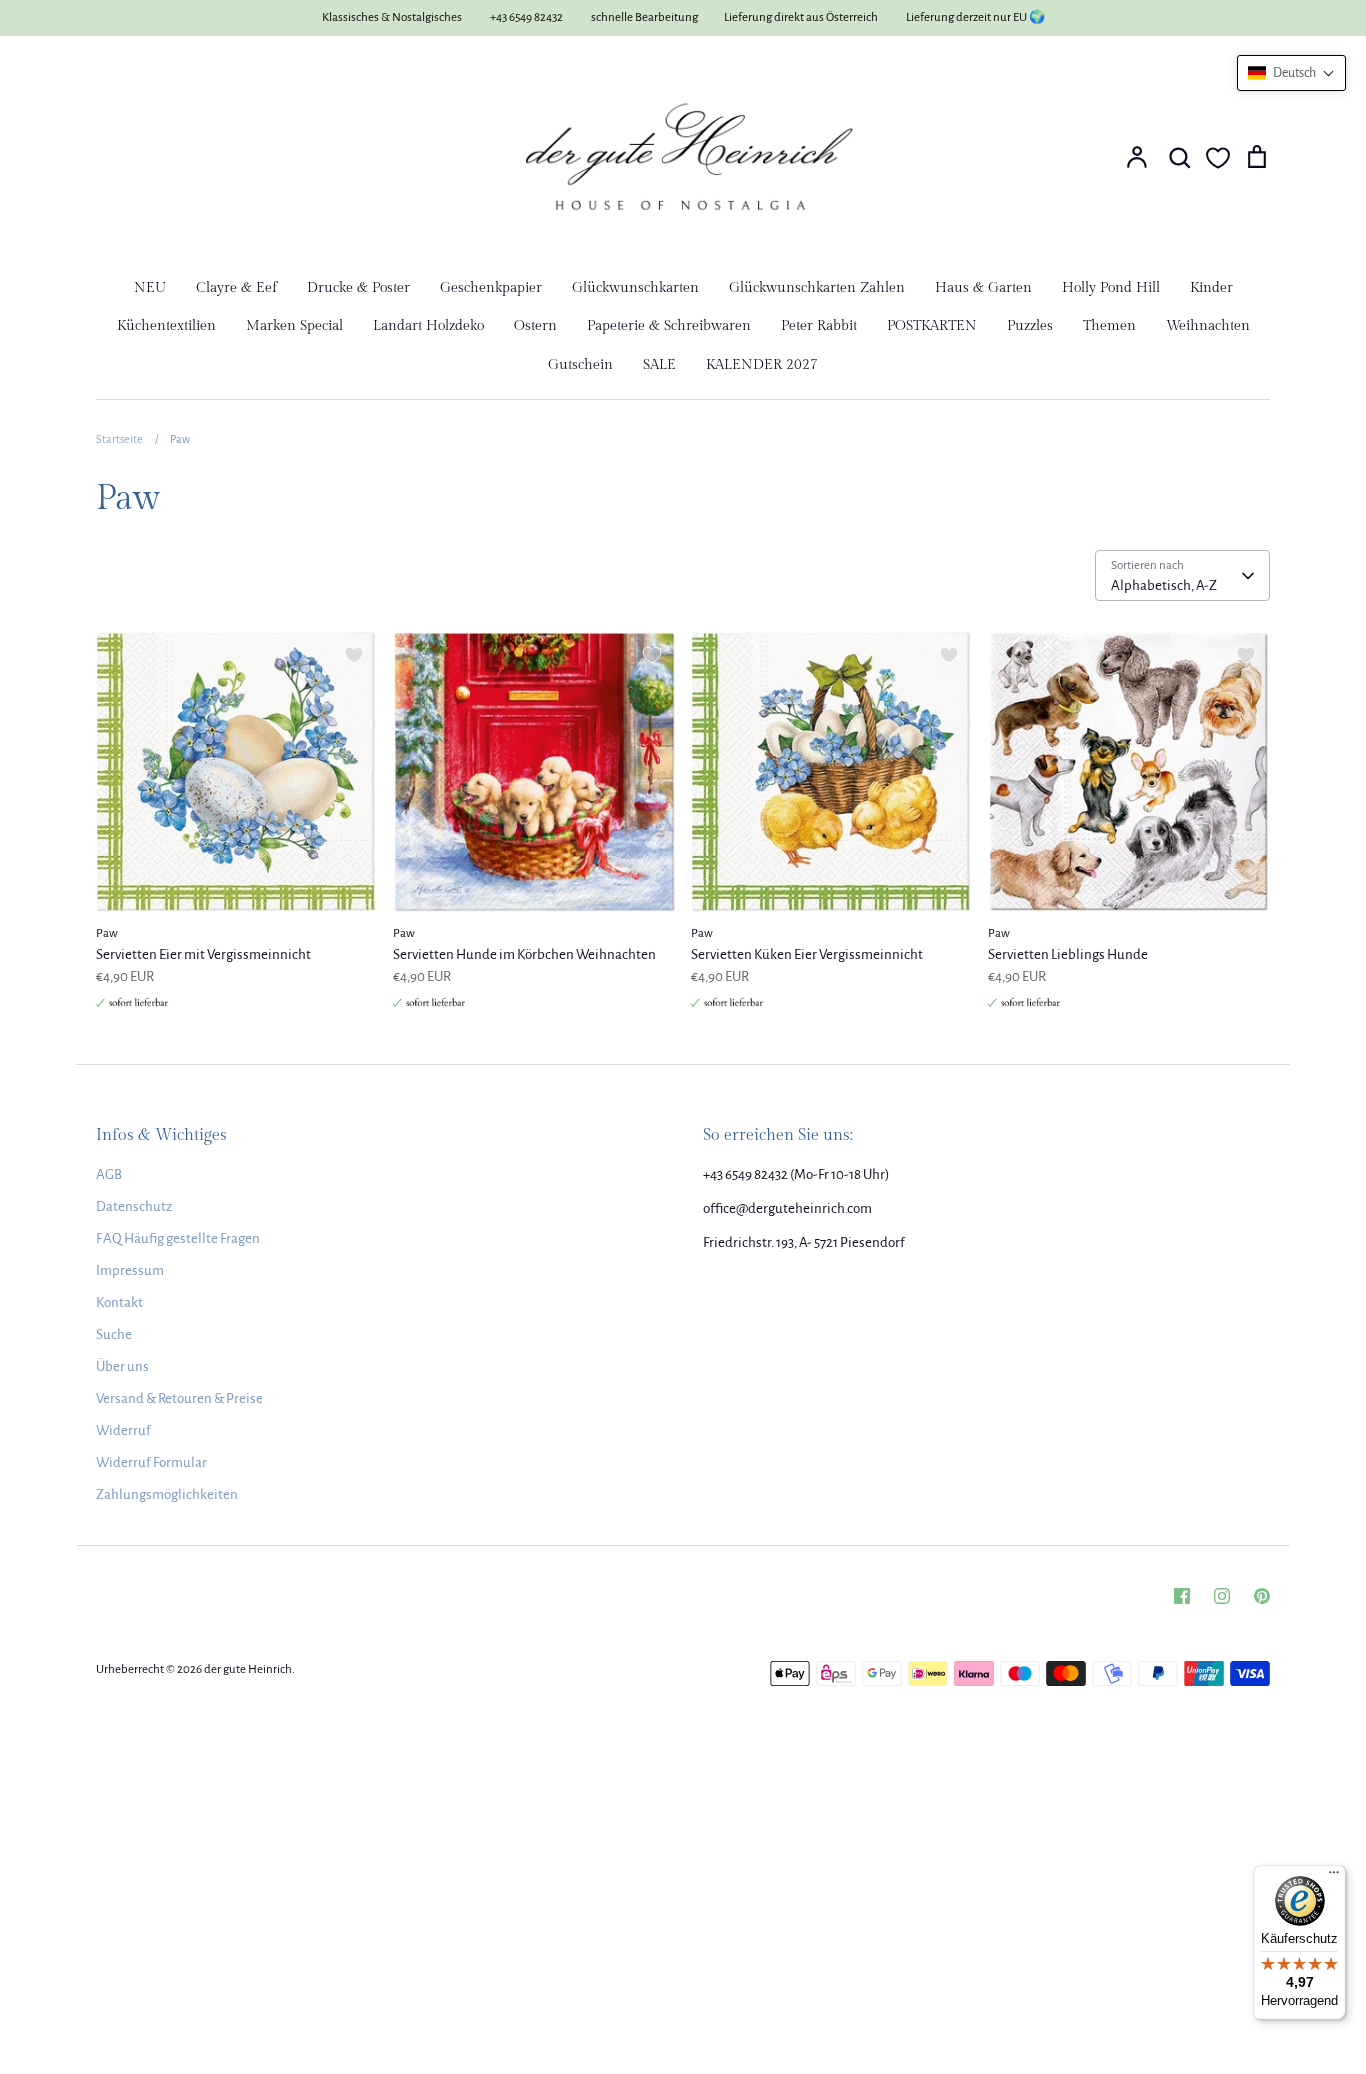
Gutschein (580, 365)
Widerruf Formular (151, 1462)
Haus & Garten (983, 288)
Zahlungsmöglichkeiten (167, 1494)
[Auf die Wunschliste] (354, 655)
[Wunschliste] (1218, 158)
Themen (1109, 326)
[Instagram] (1222, 1596)
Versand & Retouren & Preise (179, 1398)
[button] (1291, 73)
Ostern (535, 326)
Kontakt (119, 1302)
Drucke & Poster (358, 288)
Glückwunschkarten (635, 288)
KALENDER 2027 (762, 365)
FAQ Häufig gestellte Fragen (178, 1238)
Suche (114, 1334)
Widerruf (123, 1430)
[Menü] (1334, 1877)
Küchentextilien (166, 326)
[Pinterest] (1262, 1596)
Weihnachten (1208, 326)
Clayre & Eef (236, 288)
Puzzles (1030, 326)
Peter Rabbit (819, 326)
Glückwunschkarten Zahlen (817, 288)
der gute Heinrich (248, 1669)
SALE (659, 365)
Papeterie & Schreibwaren (669, 326)
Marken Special (294, 326)
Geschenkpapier (491, 288)
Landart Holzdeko (428, 326)
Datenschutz (134, 1206)
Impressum (130, 1270)
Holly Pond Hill (1111, 288)
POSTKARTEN (932, 326)
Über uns (122, 1366)
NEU (150, 288)
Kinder (1211, 288)
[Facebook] (1182, 1596)
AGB (109, 1174)
